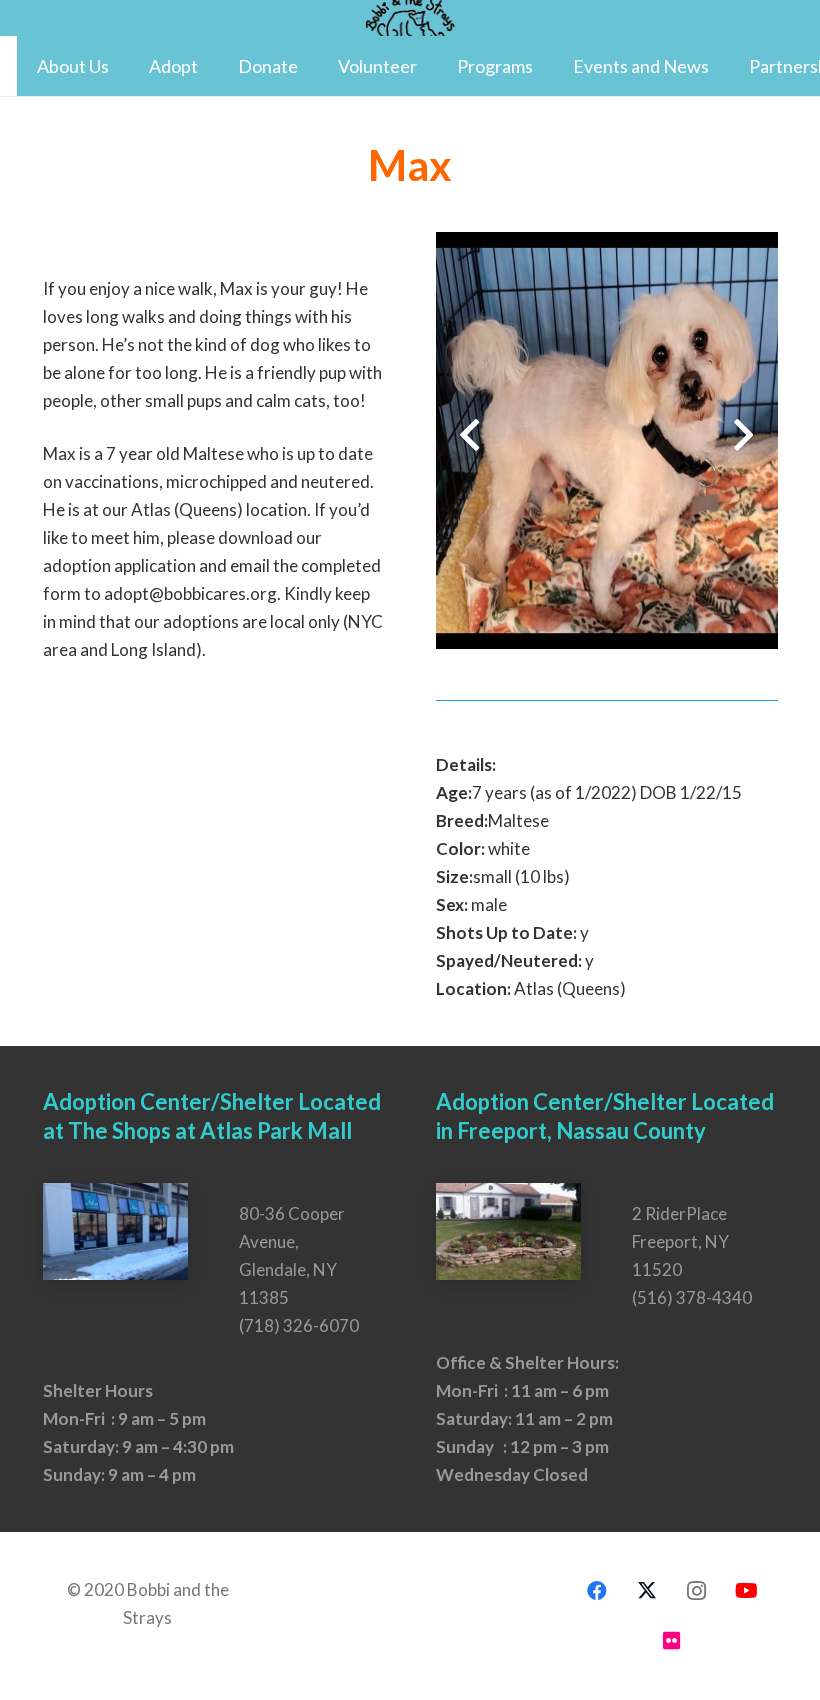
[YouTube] (747, 1591)
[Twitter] (647, 1591)
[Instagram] (697, 1591)
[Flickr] (672, 1641)
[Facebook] (597, 1591)
